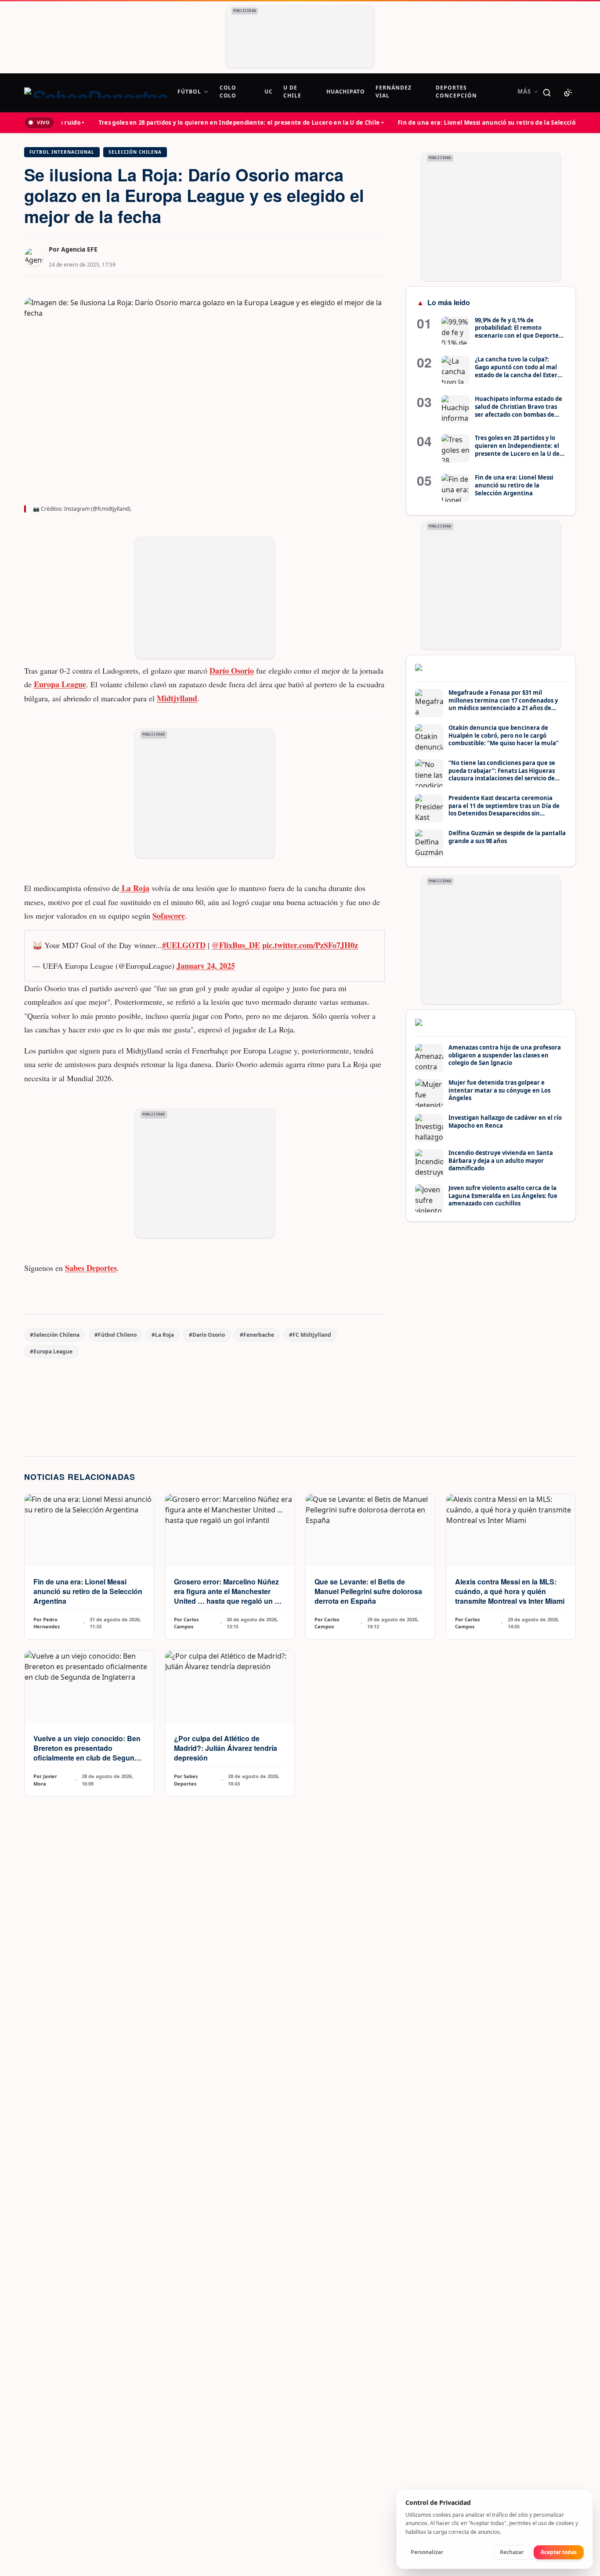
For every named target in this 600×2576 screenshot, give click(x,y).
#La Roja (163, 1335)
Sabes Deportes (91, 1268)
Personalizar (427, 2552)
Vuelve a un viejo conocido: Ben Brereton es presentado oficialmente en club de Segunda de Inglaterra (88, 1753)
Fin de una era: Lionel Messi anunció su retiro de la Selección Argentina (88, 1591)
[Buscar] (547, 93)
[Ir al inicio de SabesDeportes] (96, 93)
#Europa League (51, 1351)
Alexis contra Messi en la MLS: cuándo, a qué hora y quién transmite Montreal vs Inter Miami (510, 1591)
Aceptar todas (559, 2552)
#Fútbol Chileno (116, 1335)
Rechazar (512, 2552)
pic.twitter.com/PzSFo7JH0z (310, 945)
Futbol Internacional (62, 152)
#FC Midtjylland (310, 1335)
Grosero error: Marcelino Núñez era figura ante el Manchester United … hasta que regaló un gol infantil (230, 1596)
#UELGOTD (184, 945)
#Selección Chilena (55, 1335)
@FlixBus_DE (236, 945)
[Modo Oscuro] (568, 93)
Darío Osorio (232, 671)
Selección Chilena (135, 152)
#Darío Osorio (207, 1335)
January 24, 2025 (206, 966)
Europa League (60, 684)
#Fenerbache (257, 1335)
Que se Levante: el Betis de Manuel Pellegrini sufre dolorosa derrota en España (368, 1591)
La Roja (134, 888)
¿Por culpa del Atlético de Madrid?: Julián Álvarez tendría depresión (226, 1748)
